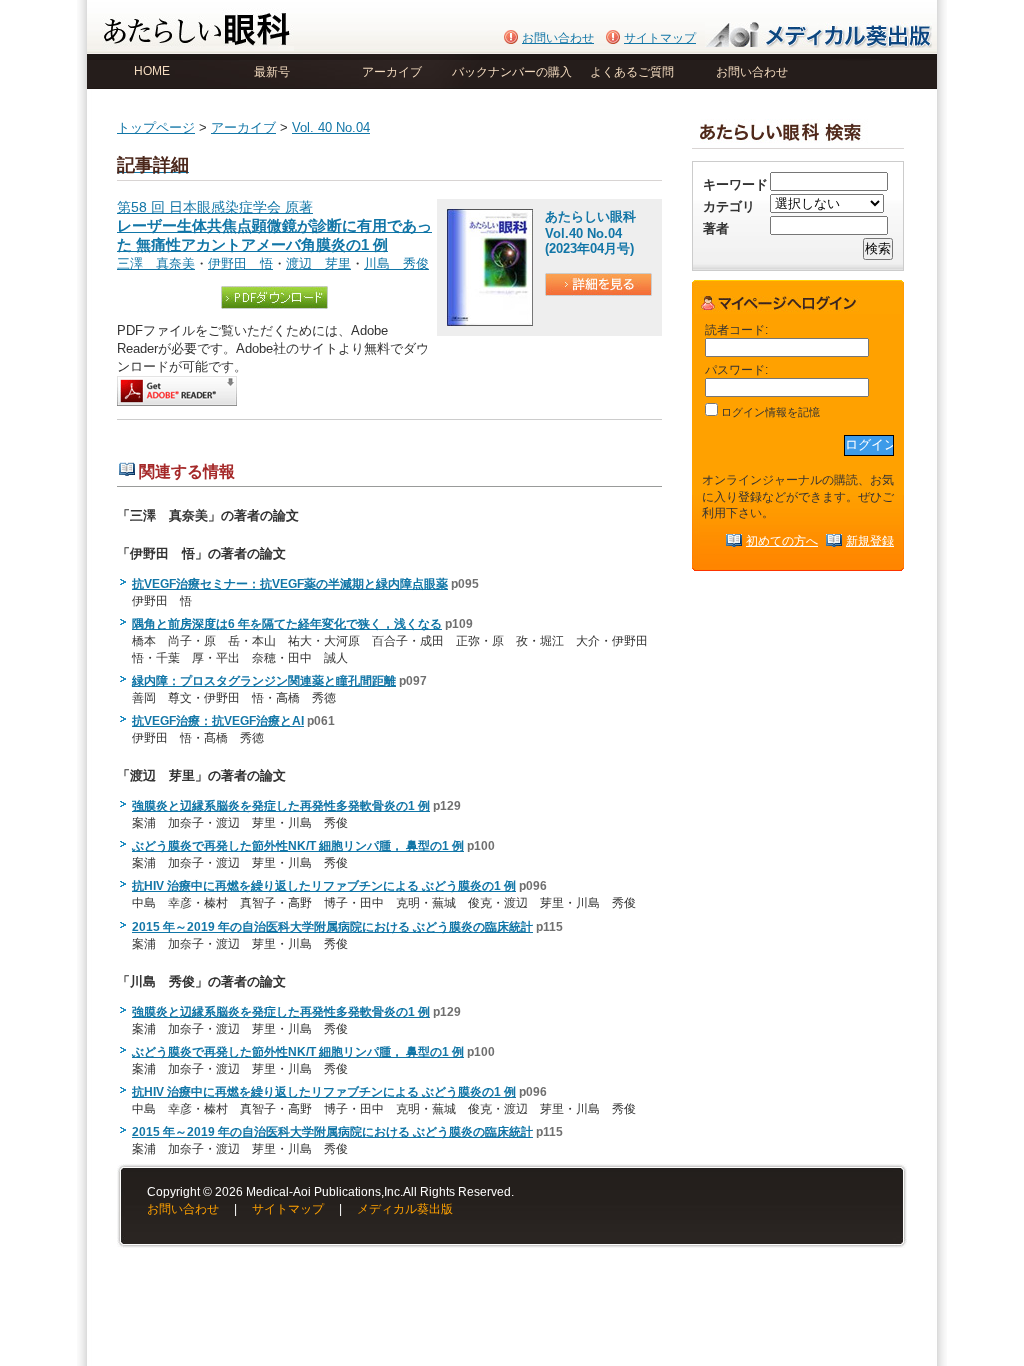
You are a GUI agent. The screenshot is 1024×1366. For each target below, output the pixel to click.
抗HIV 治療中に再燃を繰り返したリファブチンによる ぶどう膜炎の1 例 (324, 886)
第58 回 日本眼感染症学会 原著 (274, 226)
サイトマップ (660, 38)
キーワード (735, 184)
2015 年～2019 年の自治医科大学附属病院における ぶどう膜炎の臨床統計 (332, 927)
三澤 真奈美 (156, 263)
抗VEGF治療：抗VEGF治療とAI (218, 721)
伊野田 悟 (240, 263)
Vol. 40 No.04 (331, 127)
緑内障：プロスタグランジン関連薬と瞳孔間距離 (264, 681)
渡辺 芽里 (318, 263)
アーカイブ (392, 72)
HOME (152, 71)
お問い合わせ (558, 38)
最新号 (272, 72)
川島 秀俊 (396, 263)
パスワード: (736, 369)
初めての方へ (782, 540)
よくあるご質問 (632, 72)
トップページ (156, 127)
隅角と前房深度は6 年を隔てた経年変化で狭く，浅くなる (287, 624)
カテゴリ (729, 206)
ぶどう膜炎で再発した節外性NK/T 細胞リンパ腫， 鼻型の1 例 (298, 846)
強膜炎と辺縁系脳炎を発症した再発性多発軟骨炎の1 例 (281, 806)
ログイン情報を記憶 (769, 412)
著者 (716, 228)
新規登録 (870, 540)
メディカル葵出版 (405, 1209)
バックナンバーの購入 (512, 72)
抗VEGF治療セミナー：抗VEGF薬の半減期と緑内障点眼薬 (290, 584)
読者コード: (736, 329)
